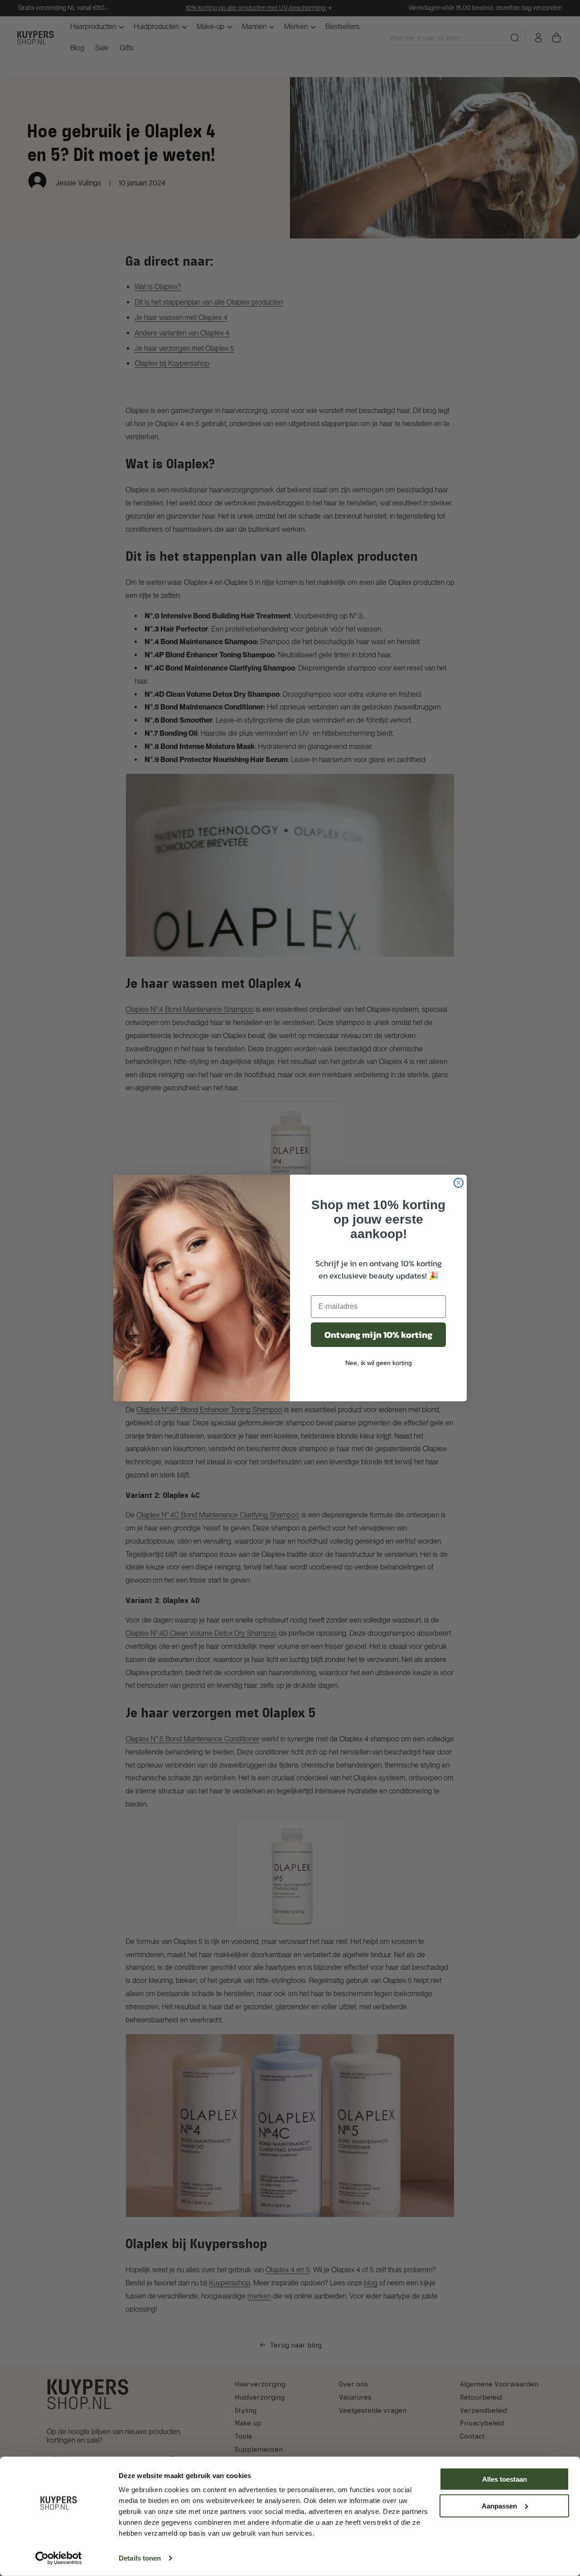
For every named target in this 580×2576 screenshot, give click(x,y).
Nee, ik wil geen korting (379, 1363)
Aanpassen (499, 2506)
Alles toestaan (505, 2479)
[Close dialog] (459, 1183)
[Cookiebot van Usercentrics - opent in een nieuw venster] (59, 2558)
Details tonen (140, 2558)
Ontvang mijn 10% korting (378, 1335)
